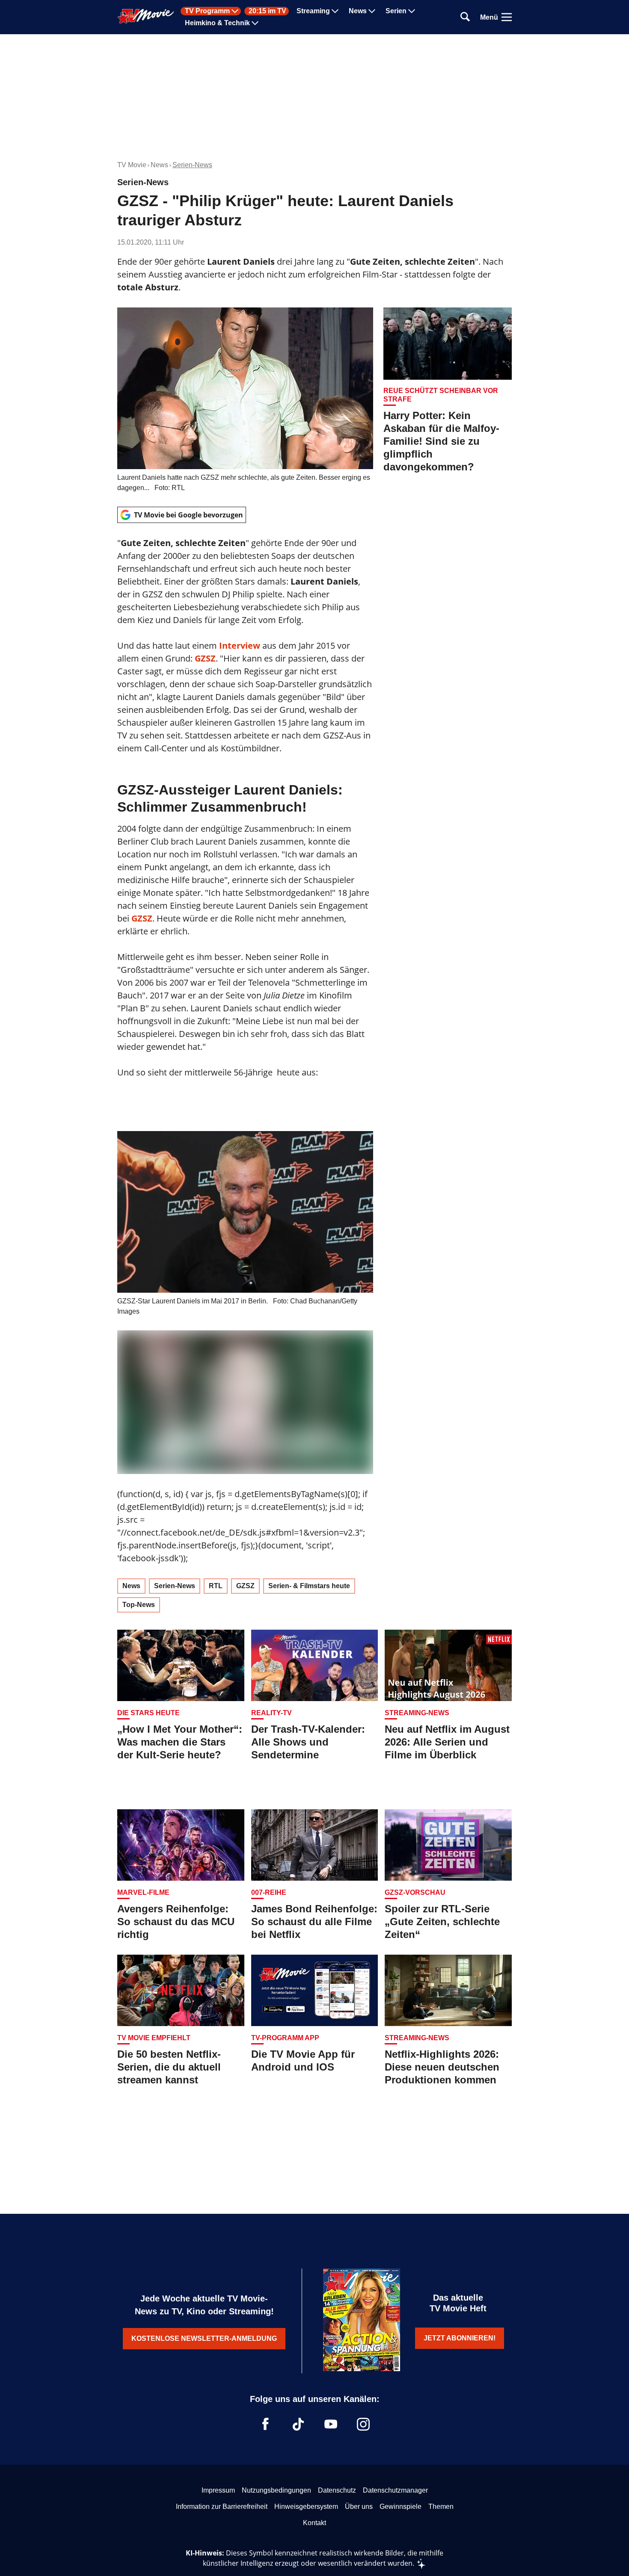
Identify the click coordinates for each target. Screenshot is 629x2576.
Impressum (218, 2490)
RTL (216, 1586)
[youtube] (331, 2424)
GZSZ (142, 918)
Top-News (139, 1605)
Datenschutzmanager (395, 2490)
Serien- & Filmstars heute (309, 1586)
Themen (441, 2507)
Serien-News (192, 165)
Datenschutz (337, 2490)
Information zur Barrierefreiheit (222, 2507)
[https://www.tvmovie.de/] (146, 16)
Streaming (313, 11)
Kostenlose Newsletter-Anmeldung (204, 2338)
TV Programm (207, 11)
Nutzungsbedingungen (276, 2490)
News (358, 11)
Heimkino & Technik (217, 23)
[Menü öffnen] (507, 17)
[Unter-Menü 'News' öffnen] (372, 11)
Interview (240, 645)
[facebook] (266, 2424)
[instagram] (363, 2424)
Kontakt (314, 2523)
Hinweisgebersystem (306, 2507)
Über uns (359, 2507)
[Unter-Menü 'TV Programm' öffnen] (235, 11)
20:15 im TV (267, 11)
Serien (396, 11)
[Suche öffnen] (465, 17)
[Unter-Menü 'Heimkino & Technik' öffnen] (255, 23)
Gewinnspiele (401, 2507)
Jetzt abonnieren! (460, 2338)
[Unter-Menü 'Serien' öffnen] (412, 11)
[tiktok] (298, 2424)
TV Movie (132, 165)
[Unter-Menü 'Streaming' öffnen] (335, 11)
